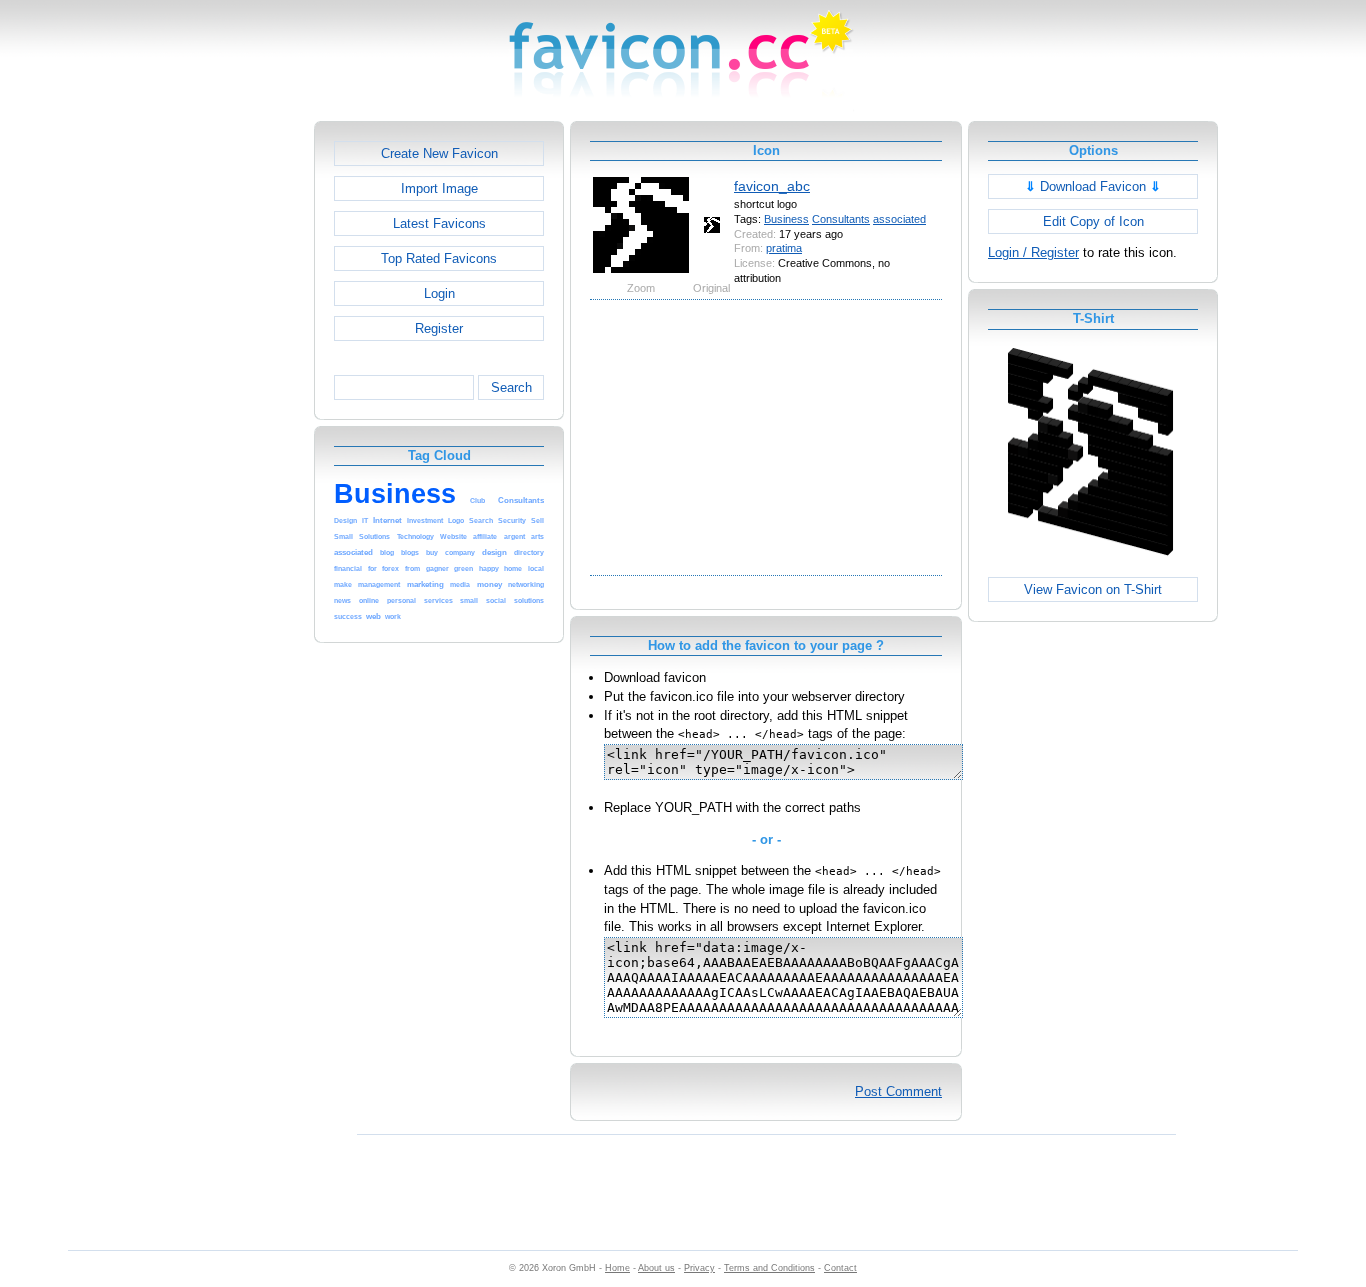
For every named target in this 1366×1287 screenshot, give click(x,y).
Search (511, 387)
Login (439, 293)
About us (656, 1268)
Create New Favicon (439, 153)
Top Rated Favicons (439, 258)
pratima (784, 248)
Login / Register (1033, 252)
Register (439, 328)
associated (899, 219)
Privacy (699, 1268)
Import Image (439, 188)
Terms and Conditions (769, 1268)
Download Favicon (1093, 186)
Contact (840, 1268)
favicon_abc (772, 186)
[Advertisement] (228, 421)
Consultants (841, 219)
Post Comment (898, 1091)
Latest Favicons (439, 223)
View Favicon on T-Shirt (1093, 589)
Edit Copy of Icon (1093, 221)
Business (786, 219)
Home (617, 1268)
